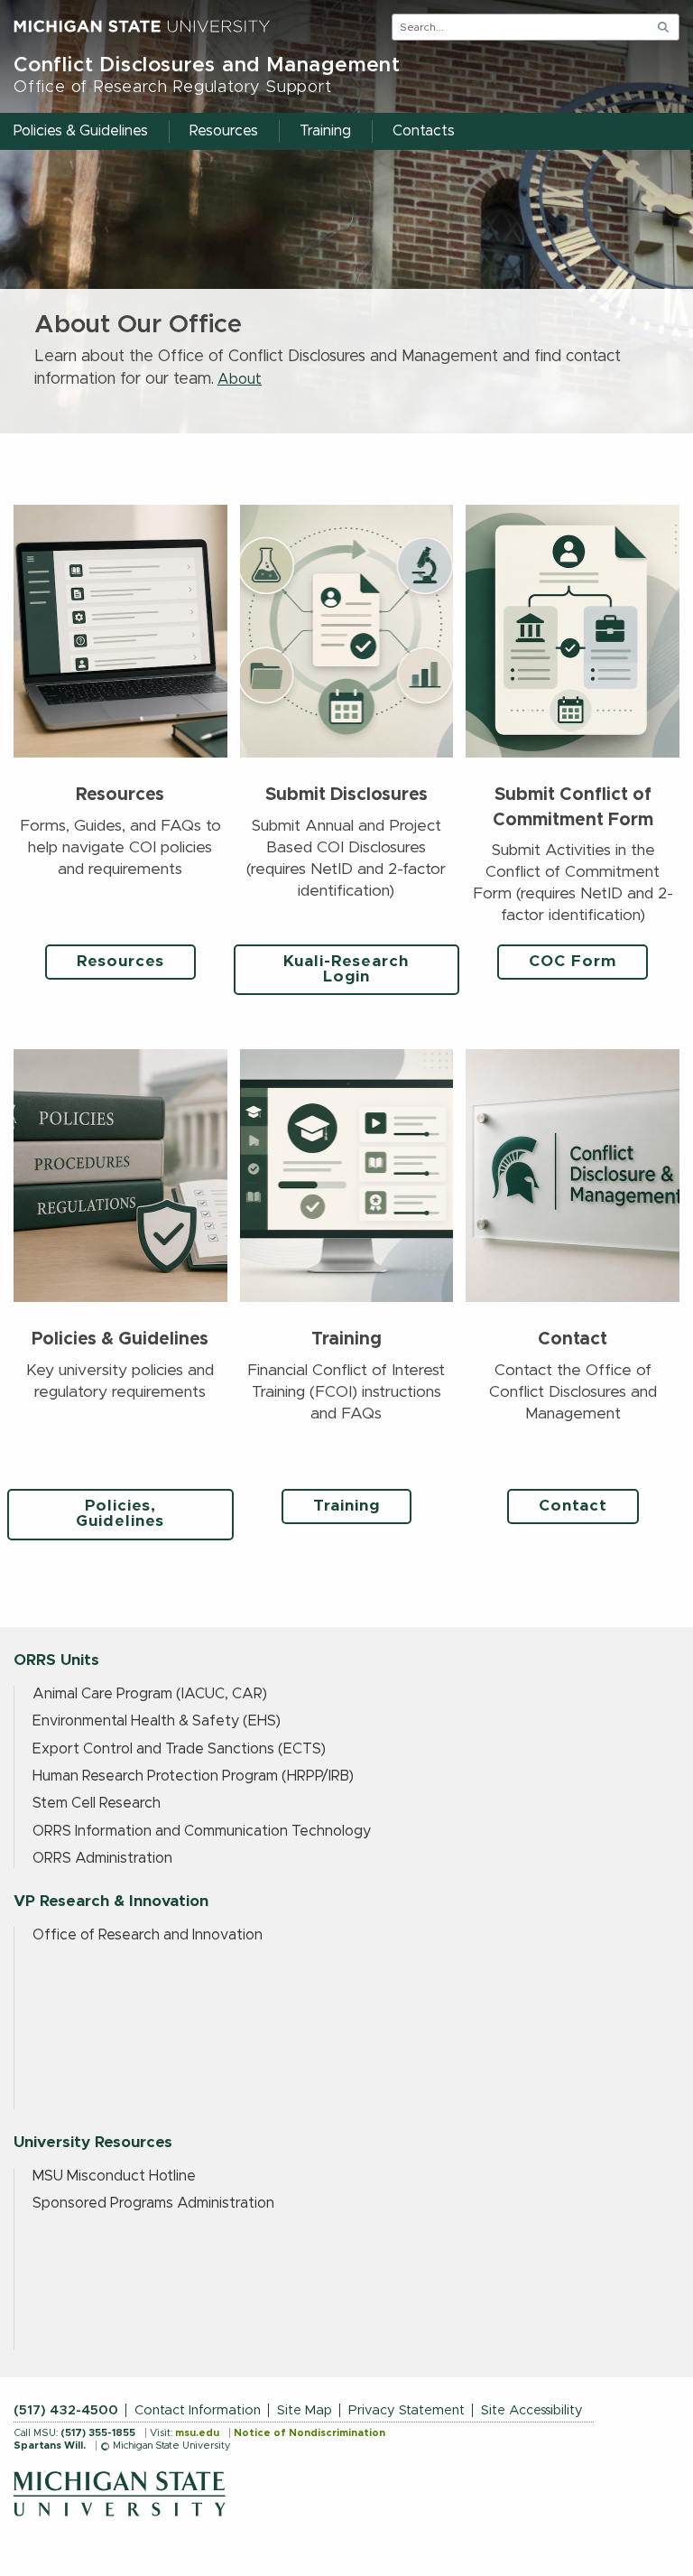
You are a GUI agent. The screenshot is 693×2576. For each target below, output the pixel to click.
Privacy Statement (407, 2410)
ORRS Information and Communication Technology (202, 1831)
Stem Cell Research (97, 1803)
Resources (120, 962)
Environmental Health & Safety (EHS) (157, 1721)
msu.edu (197, 2433)
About (240, 379)
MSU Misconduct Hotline (114, 2176)
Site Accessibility (532, 2410)
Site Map (305, 2410)
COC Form (573, 962)
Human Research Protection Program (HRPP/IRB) (193, 1776)
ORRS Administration (102, 1858)
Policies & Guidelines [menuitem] (81, 131)
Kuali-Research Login (346, 969)
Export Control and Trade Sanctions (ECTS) (179, 1749)
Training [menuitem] (325, 131)
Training (346, 1506)
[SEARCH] (663, 27)
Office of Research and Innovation (148, 1935)
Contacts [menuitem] (424, 131)
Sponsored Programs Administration (153, 2203)
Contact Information (198, 2410)
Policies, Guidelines (120, 1514)
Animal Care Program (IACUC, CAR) (150, 1694)
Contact (573, 1506)
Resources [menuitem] (224, 131)
